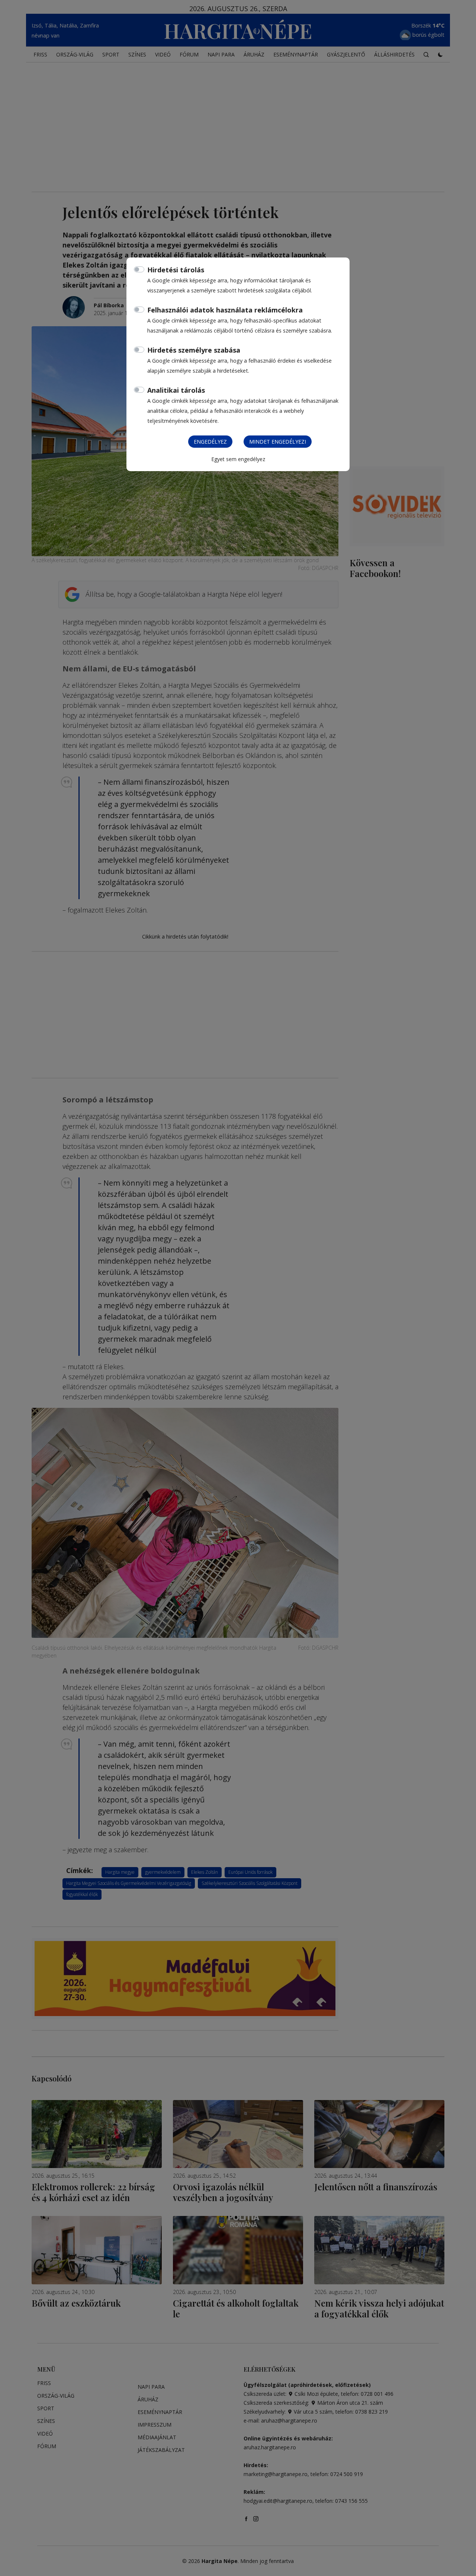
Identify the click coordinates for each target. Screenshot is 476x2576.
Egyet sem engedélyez (238, 459)
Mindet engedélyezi (278, 442)
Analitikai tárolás (176, 390)
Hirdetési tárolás (176, 270)
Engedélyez (210, 442)
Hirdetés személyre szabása (194, 350)
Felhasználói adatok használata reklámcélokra (225, 310)
